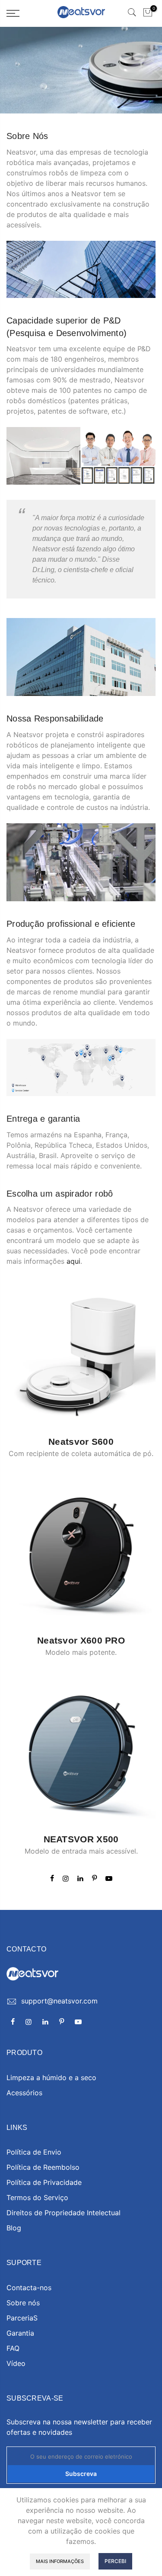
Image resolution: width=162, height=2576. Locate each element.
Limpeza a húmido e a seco (51, 2078)
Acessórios (24, 2093)
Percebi (115, 2561)
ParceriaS (22, 2318)
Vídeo (16, 2363)
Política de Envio (34, 2152)
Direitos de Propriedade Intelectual (64, 2213)
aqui (73, 1261)
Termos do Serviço (37, 2197)
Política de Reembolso (43, 2167)
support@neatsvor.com (59, 2001)
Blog (14, 2228)
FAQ (13, 2348)
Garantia (20, 2333)
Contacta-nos (29, 2288)
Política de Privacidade (44, 2182)
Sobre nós (23, 2303)
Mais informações (60, 2561)
